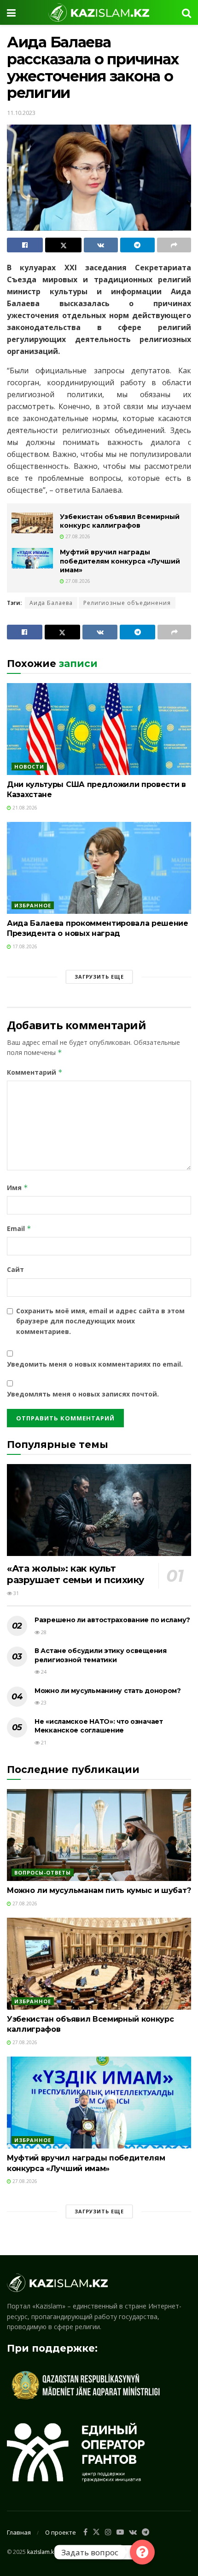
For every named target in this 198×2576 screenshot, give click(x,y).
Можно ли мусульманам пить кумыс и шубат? (99, 1890)
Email (19, 1228)
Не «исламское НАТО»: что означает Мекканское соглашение (99, 1726)
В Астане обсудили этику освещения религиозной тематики (101, 1655)
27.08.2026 (77, 536)
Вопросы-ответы (43, 1872)
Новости (29, 767)
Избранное (33, 905)
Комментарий (35, 1072)
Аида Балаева (51, 603)
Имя (17, 1188)
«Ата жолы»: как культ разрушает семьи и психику (76, 1574)
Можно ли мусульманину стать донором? (108, 1691)
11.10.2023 (21, 113)
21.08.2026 (24, 808)
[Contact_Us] (142, 2552)
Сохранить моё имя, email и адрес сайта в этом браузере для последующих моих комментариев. (100, 1321)
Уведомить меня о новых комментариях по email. (95, 1364)
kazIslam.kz (42, 2552)
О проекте (61, 2532)
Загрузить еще (99, 977)
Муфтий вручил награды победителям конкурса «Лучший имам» (120, 561)
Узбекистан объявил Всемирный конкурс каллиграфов (120, 521)
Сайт (15, 1269)
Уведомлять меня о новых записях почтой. (83, 1394)
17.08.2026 (24, 946)
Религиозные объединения (127, 603)
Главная (19, 2532)
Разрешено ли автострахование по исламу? (112, 1620)
